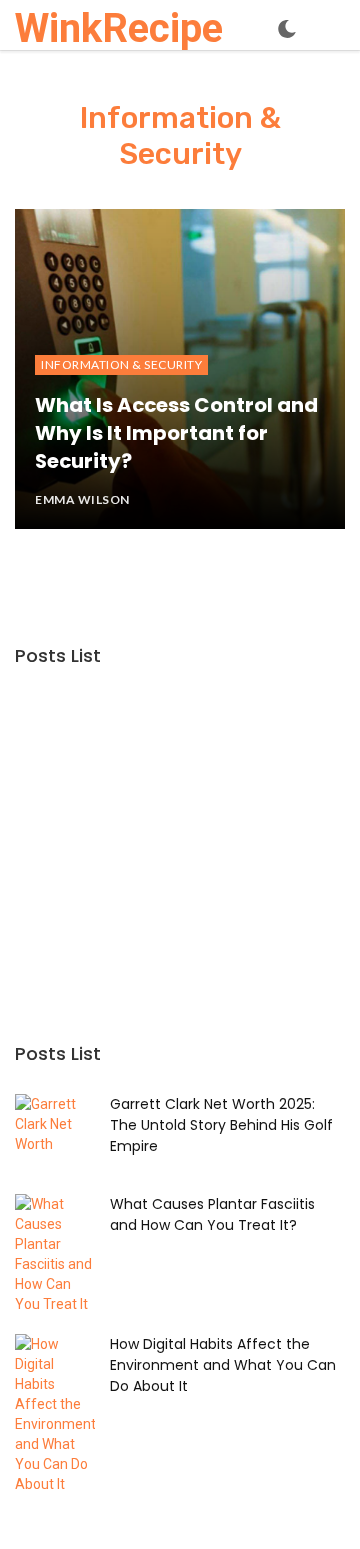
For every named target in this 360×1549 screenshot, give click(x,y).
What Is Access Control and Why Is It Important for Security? (176, 433)
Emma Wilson (82, 499)
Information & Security (121, 364)
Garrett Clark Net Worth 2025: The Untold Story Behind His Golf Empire (221, 1125)
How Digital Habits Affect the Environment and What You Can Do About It (223, 1365)
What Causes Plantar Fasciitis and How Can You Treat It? (212, 1214)
